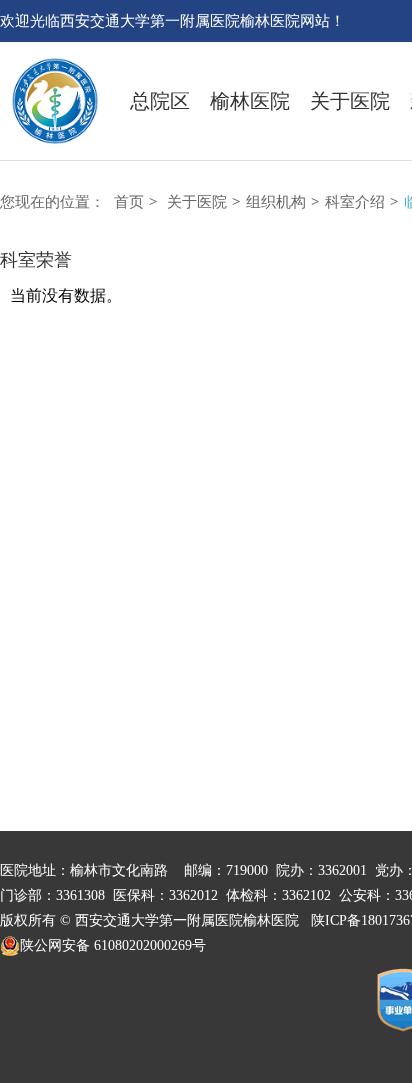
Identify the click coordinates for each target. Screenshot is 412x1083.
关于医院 (350, 101)
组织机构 (276, 202)
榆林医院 (250, 101)
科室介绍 (355, 202)
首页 (129, 202)
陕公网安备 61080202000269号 (113, 945)
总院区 (160, 101)
